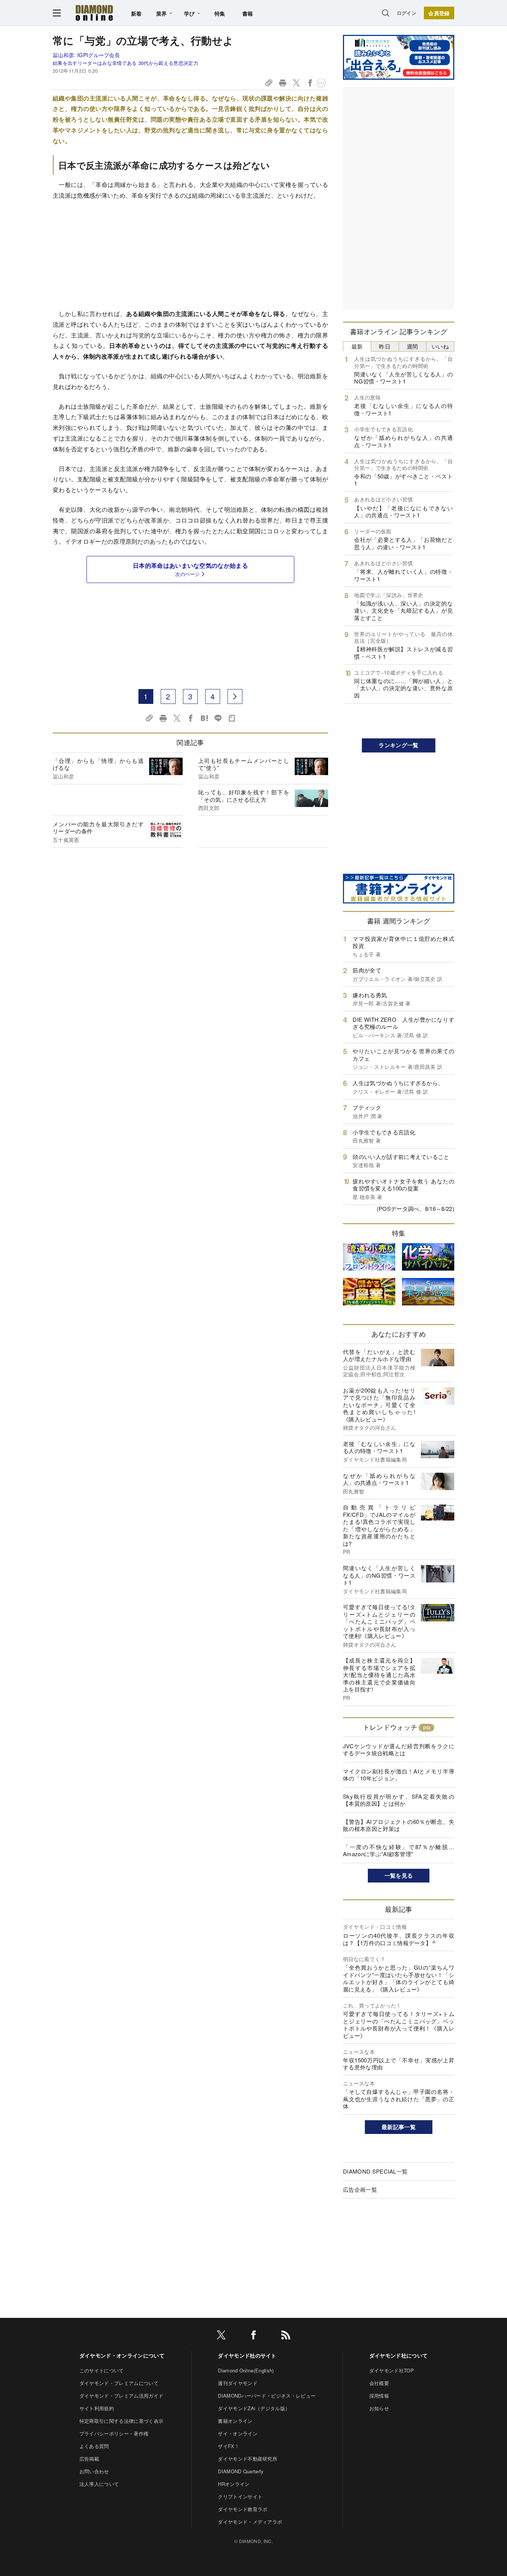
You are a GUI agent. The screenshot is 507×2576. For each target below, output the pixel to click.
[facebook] (253, 2336)
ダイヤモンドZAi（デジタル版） (254, 2408)
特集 (220, 13)
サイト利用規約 (97, 2408)
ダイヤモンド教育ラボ (243, 2509)
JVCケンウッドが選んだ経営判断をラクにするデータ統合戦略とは (399, 1750)
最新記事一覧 (399, 2127)
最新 (357, 346)
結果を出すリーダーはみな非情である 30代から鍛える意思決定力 (125, 63)
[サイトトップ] (94, 13)
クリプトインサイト (240, 2496)
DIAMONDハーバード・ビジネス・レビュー (267, 2396)
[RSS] (286, 2336)
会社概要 (379, 2383)
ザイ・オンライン (238, 2433)
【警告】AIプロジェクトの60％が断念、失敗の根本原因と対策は (399, 1825)
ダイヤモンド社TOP (392, 2370)
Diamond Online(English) (246, 2370)
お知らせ (379, 2408)
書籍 (248, 13)
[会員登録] (439, 13)
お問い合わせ (94, 2471)
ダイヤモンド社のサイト (247, 2355)
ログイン (407, 13)
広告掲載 (89, 2459)
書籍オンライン (235, 2421)
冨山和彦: (86, 55)
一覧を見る (399, 1875)
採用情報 (379, 2396)
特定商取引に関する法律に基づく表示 (121, 2421)
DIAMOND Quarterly (241, 2471)
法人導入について (99, 2484)
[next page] (235, 696)
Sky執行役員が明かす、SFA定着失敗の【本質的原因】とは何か (399, 1800)
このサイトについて (102, 2370)
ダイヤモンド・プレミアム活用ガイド (121, 2396)
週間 (413, 346)
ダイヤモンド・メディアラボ (250, 2522)
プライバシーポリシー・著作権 (114, 2433)
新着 (136, 13)
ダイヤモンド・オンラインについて (122, 2355)
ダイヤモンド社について (399, 2355)
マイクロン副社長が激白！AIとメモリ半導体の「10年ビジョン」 (399, 1775)
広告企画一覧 (360, 2189)
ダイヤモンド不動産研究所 (248, 2459)
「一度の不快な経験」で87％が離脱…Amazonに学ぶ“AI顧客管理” (399, 1850)
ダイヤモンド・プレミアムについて (119, 2383)
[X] (221, 2336)
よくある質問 (94, 2446)
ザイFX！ (229, 2446)
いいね (440, 346)
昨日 (385, 346)
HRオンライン (234, 2484)
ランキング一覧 (398, 745)
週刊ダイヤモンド (238, 2383)
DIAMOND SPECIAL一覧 (375, 2171)
